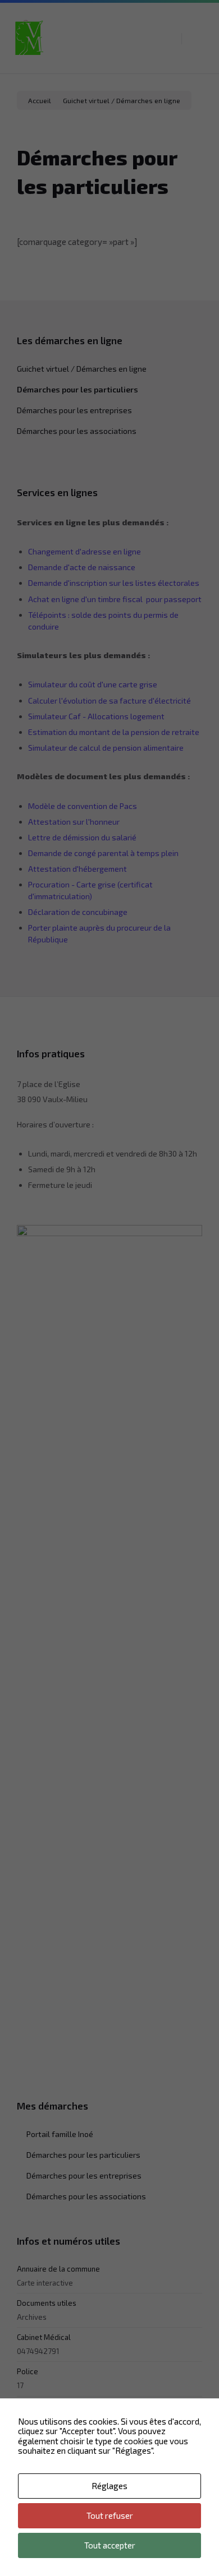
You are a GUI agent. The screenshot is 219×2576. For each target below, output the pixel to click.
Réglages (109, 2486)
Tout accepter (110, 2545)
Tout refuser (110, 2515)
